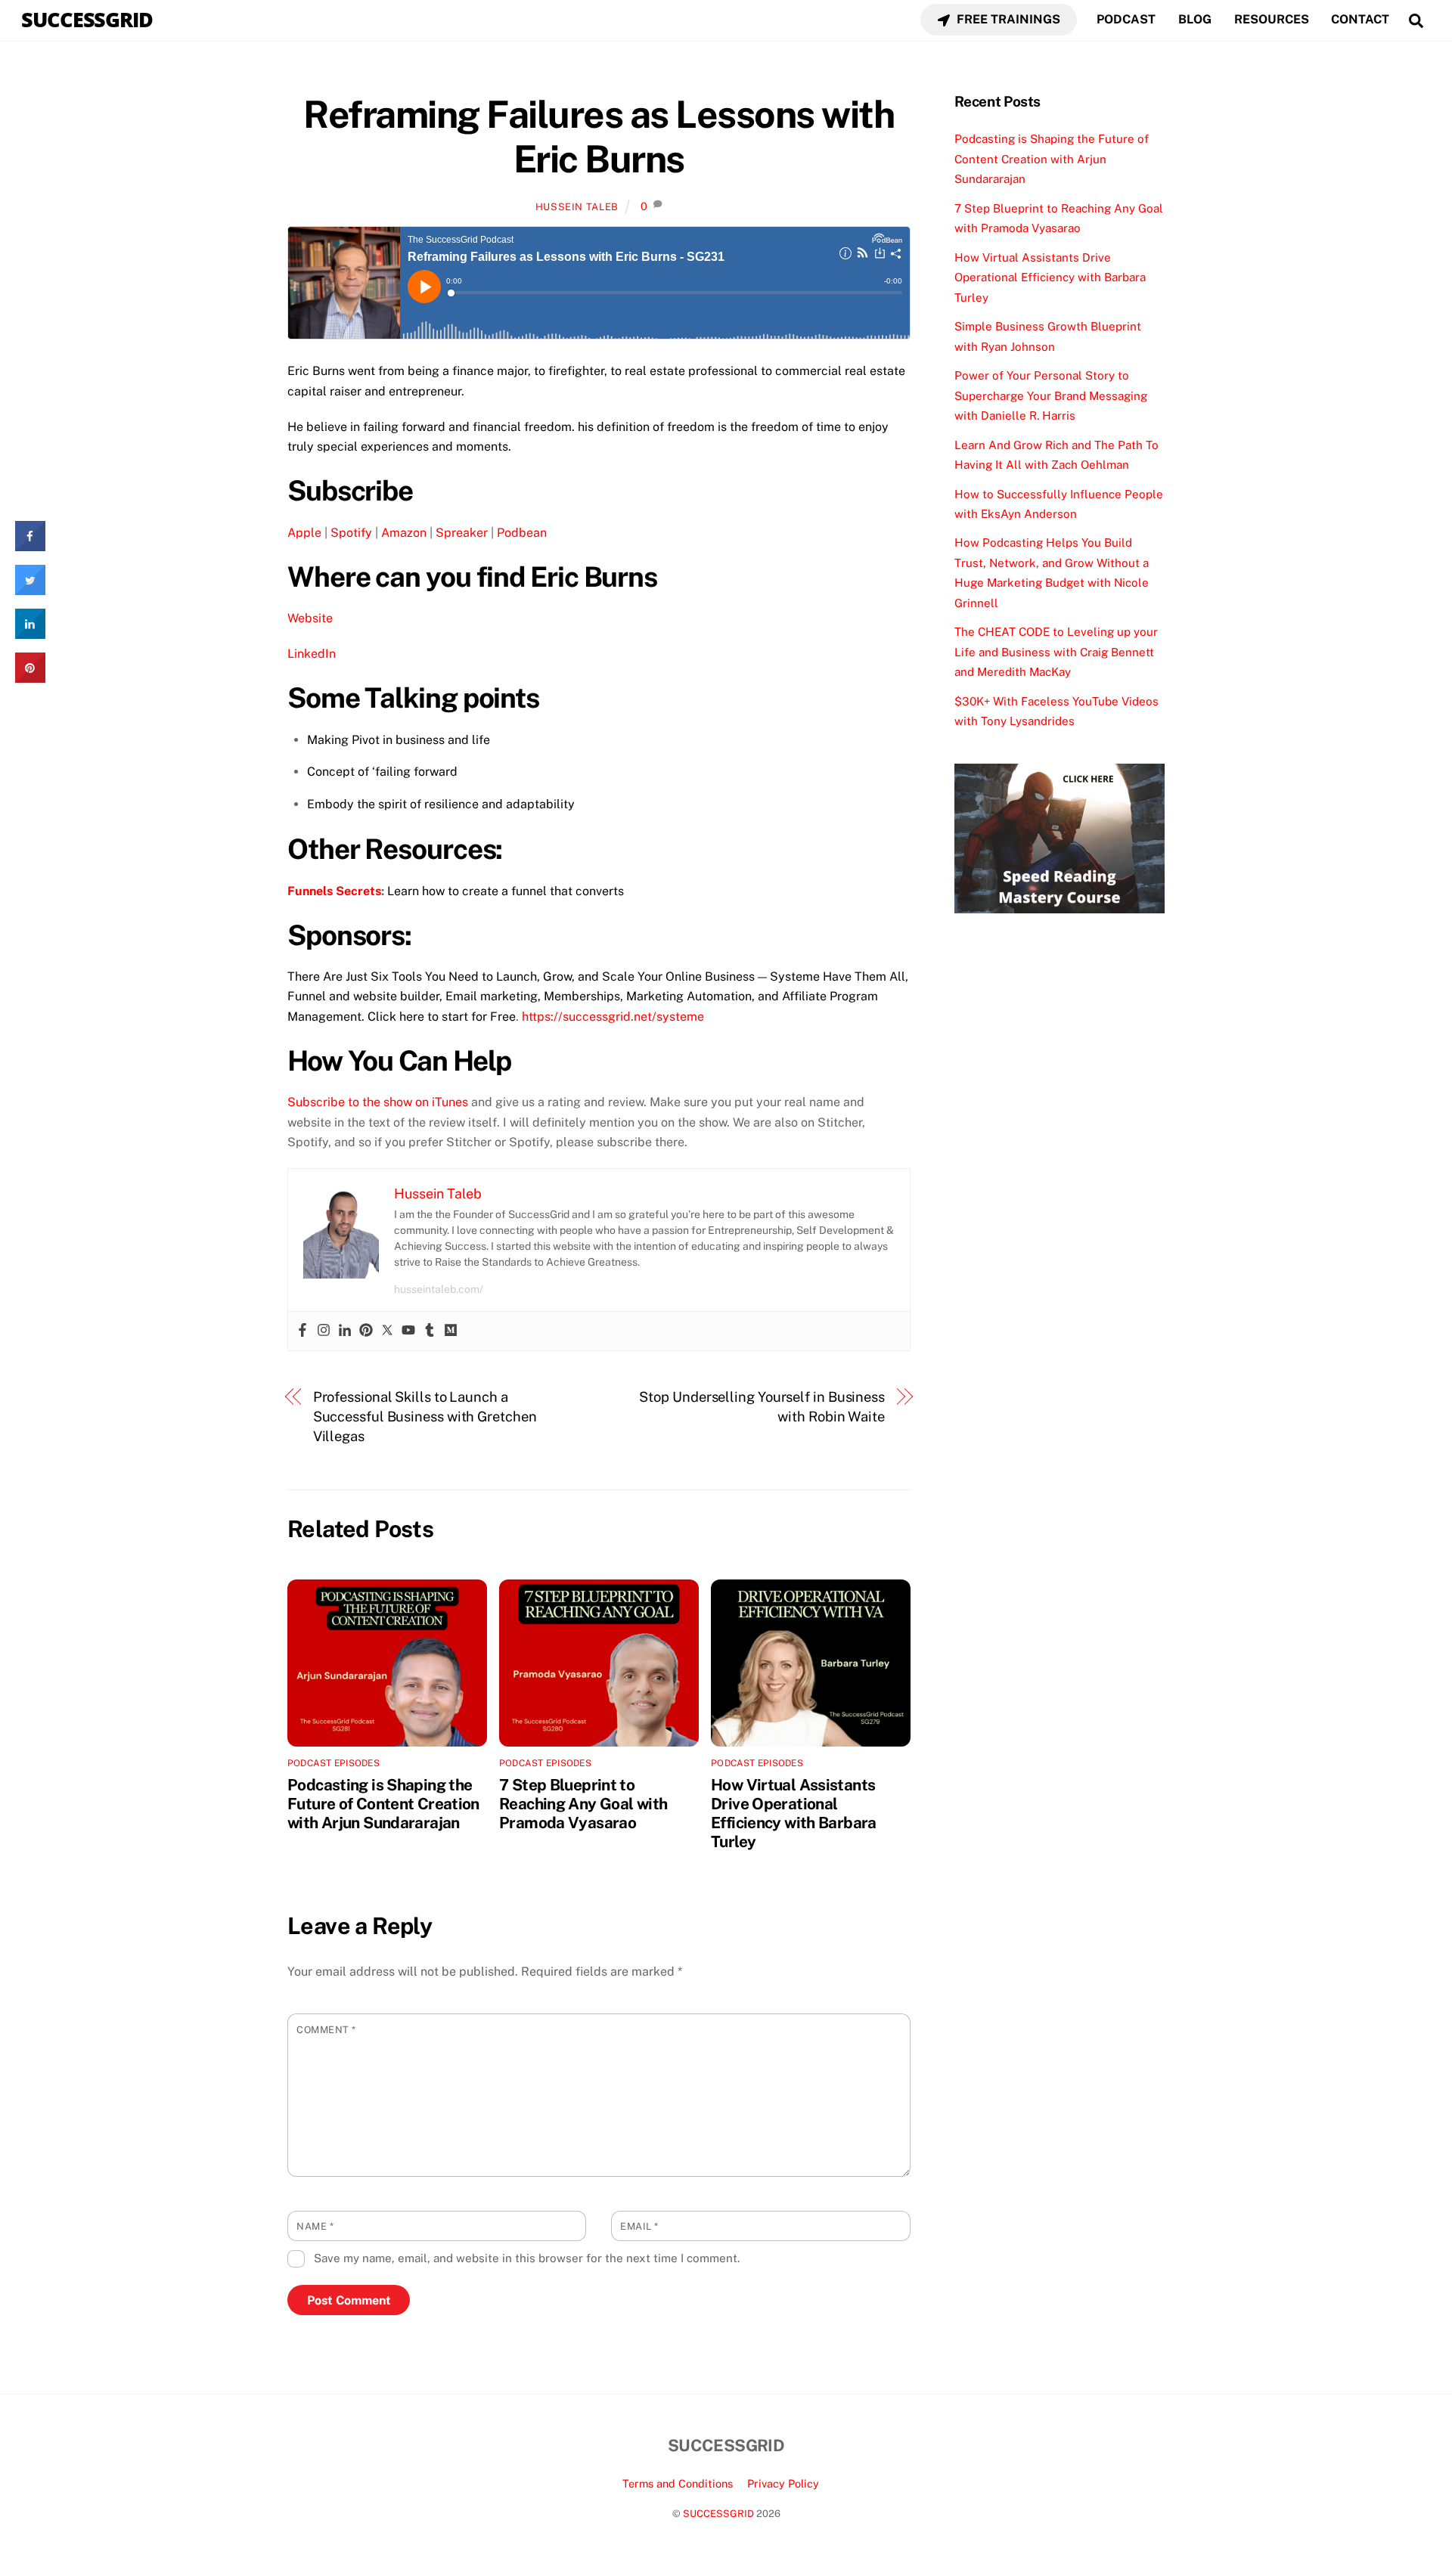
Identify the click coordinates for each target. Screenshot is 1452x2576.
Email (639, 2226)
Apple (304, 533)
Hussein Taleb (577, 207)
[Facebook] (302, 1331)
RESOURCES (1272, 19)
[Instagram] (324, 1331)
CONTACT (1360, 19)
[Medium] (451, 1331)
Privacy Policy (783, 2483)
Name (315, 2226)
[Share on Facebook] (30, 547)
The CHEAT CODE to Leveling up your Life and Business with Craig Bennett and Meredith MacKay (1056, 652)
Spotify (351, 533)
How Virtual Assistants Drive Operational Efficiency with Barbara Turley (794, 1813)
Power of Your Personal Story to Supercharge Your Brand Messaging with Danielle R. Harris (1051, 395)
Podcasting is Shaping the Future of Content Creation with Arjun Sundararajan (383, 1804)
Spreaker (462, 533)
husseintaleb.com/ (439, 1289)
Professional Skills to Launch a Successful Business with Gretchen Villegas (425, 1417)
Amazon (404, 533)
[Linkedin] (345, 1331)
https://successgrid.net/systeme (613, 1017)
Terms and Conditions (678, 2483)
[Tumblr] (430, 1331)
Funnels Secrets (334, 891)
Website (310, 618)
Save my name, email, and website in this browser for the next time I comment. (527, 2258)
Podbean (522, 533)
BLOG (1195, 19)
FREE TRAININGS (1007, 19)
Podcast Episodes (334, 1763)
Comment (326, 2030)
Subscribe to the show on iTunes (378, 1102)
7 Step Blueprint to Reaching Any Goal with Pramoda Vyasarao (583, 1804)
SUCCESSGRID (718, 2514)
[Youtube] (408, 1331)
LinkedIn (312, 654)
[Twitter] (387, 1331)
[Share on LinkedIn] (30, 634)
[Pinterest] (366, 1331)
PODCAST (1126, 19)
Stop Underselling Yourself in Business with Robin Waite (762, 1407)
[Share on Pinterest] (30, 678)
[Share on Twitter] (30, 591)
